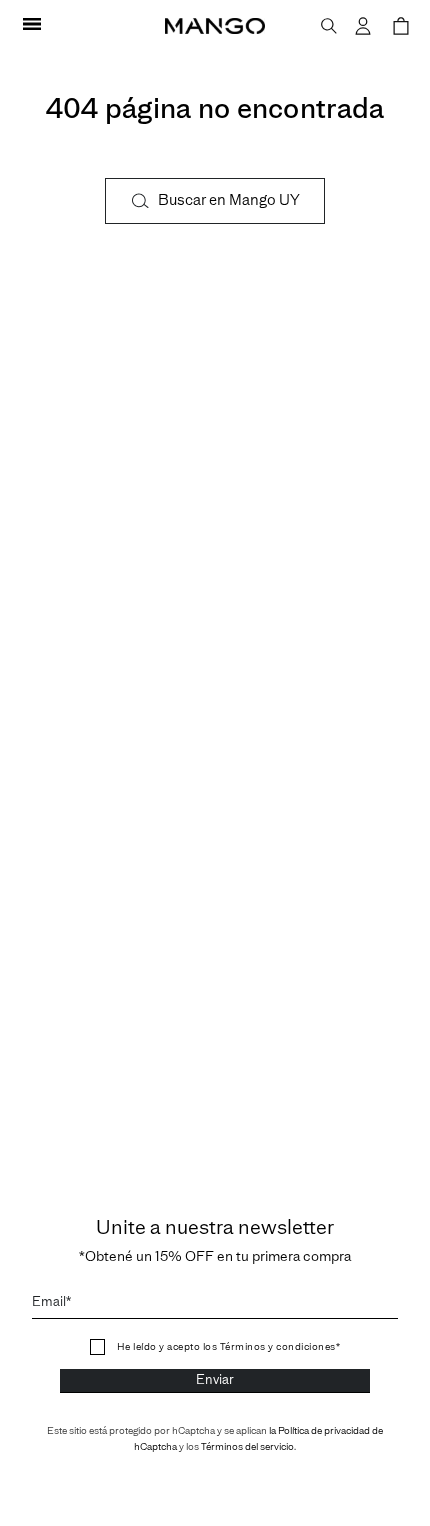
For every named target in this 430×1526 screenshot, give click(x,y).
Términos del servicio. (248, 1447)
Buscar (329, 26)
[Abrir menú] (32, 26)
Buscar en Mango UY (229, 200)
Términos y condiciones (276, 1347)
